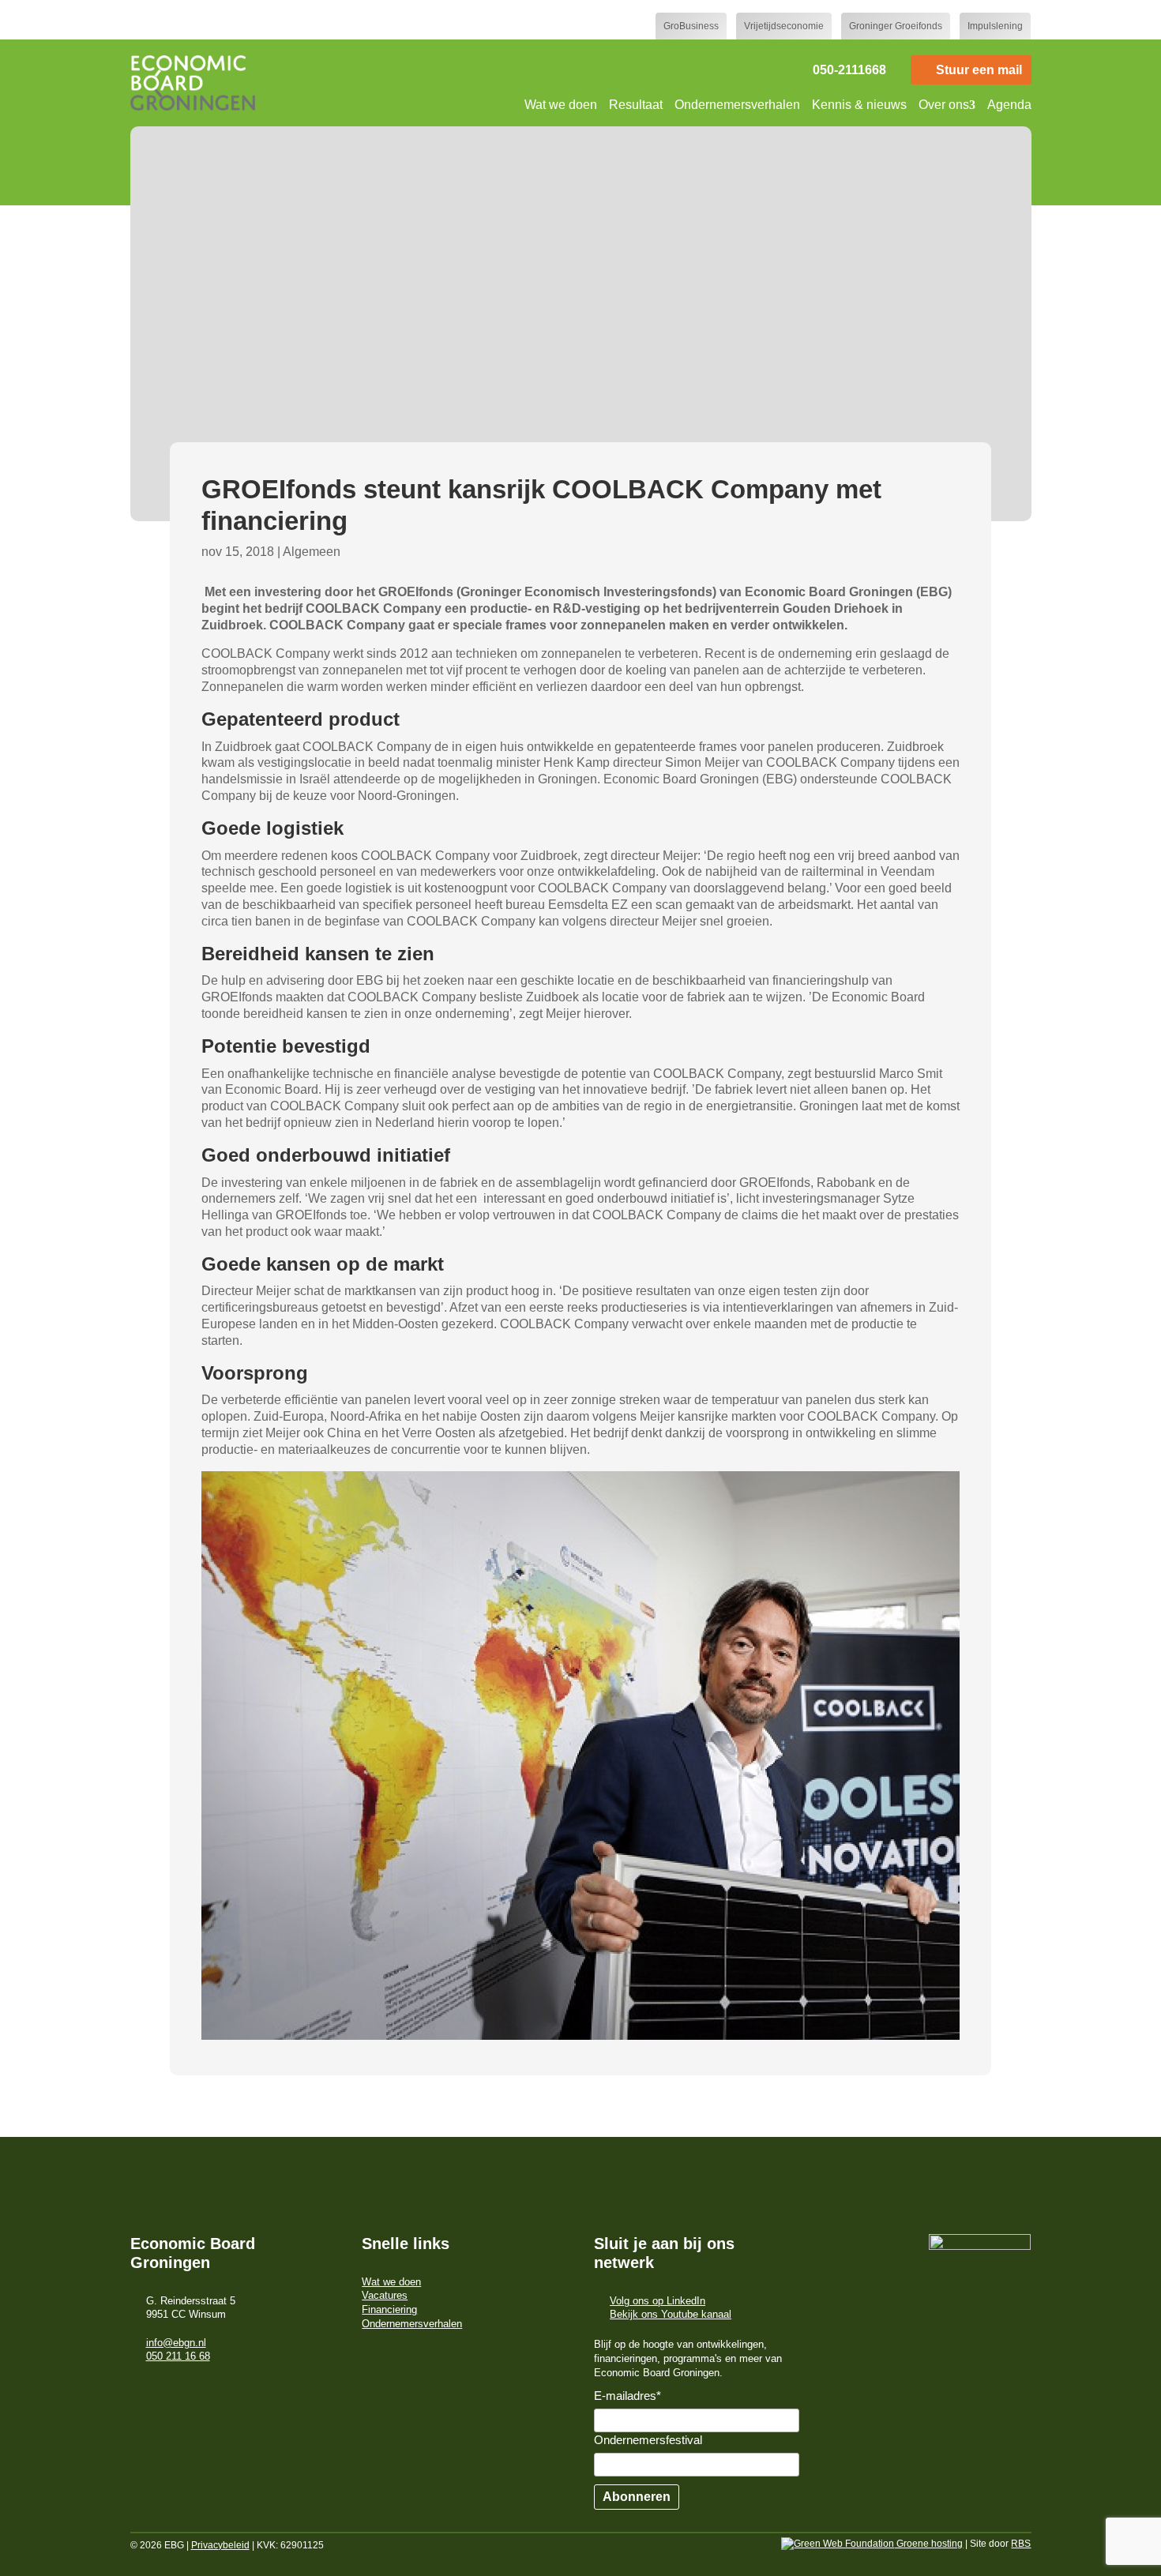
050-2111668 (849, 70)
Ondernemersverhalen (737, 105)
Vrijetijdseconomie (784, 26)
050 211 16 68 (178, 2356)
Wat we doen (561, 105)
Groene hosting (928, 2544)
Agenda (1009, 105)
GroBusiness (691, 26)
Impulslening (995, 26)
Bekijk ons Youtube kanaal (671, 2314)
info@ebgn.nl (176, 2343)
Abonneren (637, 2497)
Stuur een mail (979, 70)
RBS (1021, 2544)
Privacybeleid (220, 2545)
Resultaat (636, 105)
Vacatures (385, 2295)
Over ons (944, 105)
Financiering (389, 2309)
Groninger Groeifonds (896, 26)
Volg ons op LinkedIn (658, 2301)
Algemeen (312, 552)
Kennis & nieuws (859, 105)
